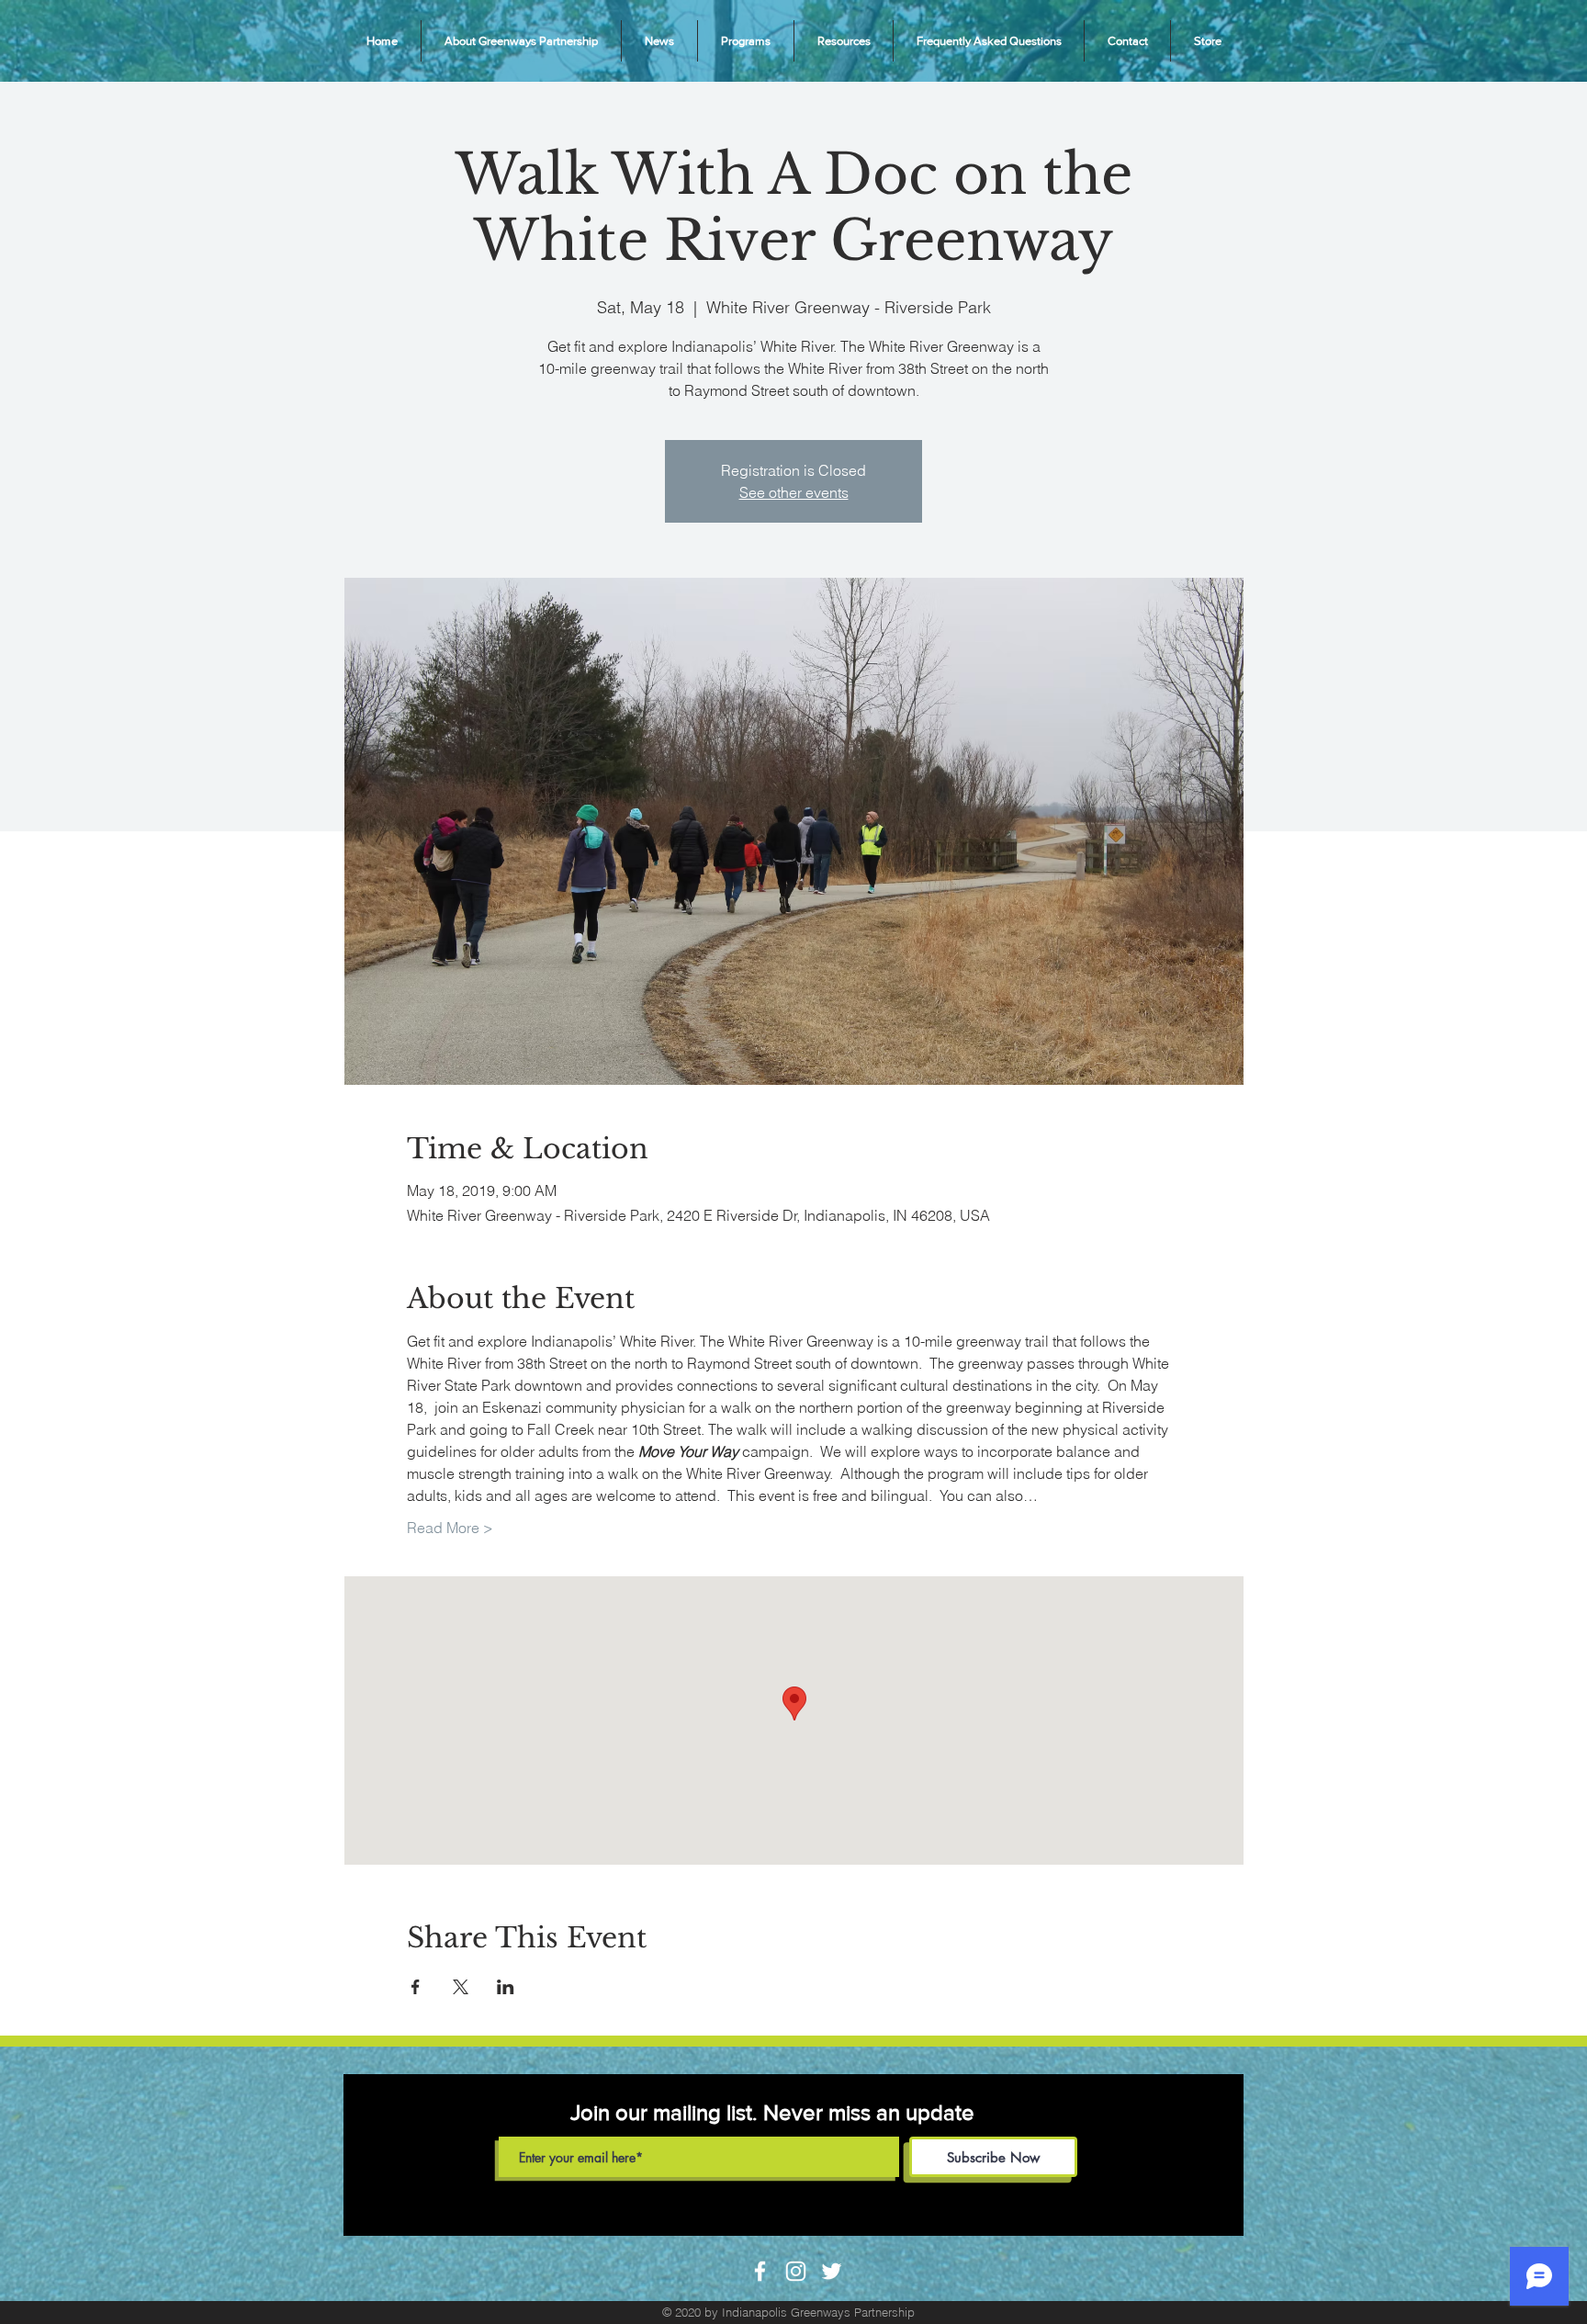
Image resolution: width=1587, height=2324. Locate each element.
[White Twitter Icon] (832, 2271)
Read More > (450, 1528)
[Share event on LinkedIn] (506, 1987)
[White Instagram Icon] (796, 2271)
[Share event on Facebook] (416, 1987)
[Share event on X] (461, 1987)
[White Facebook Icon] (760, 2271)
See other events (794, 492)
